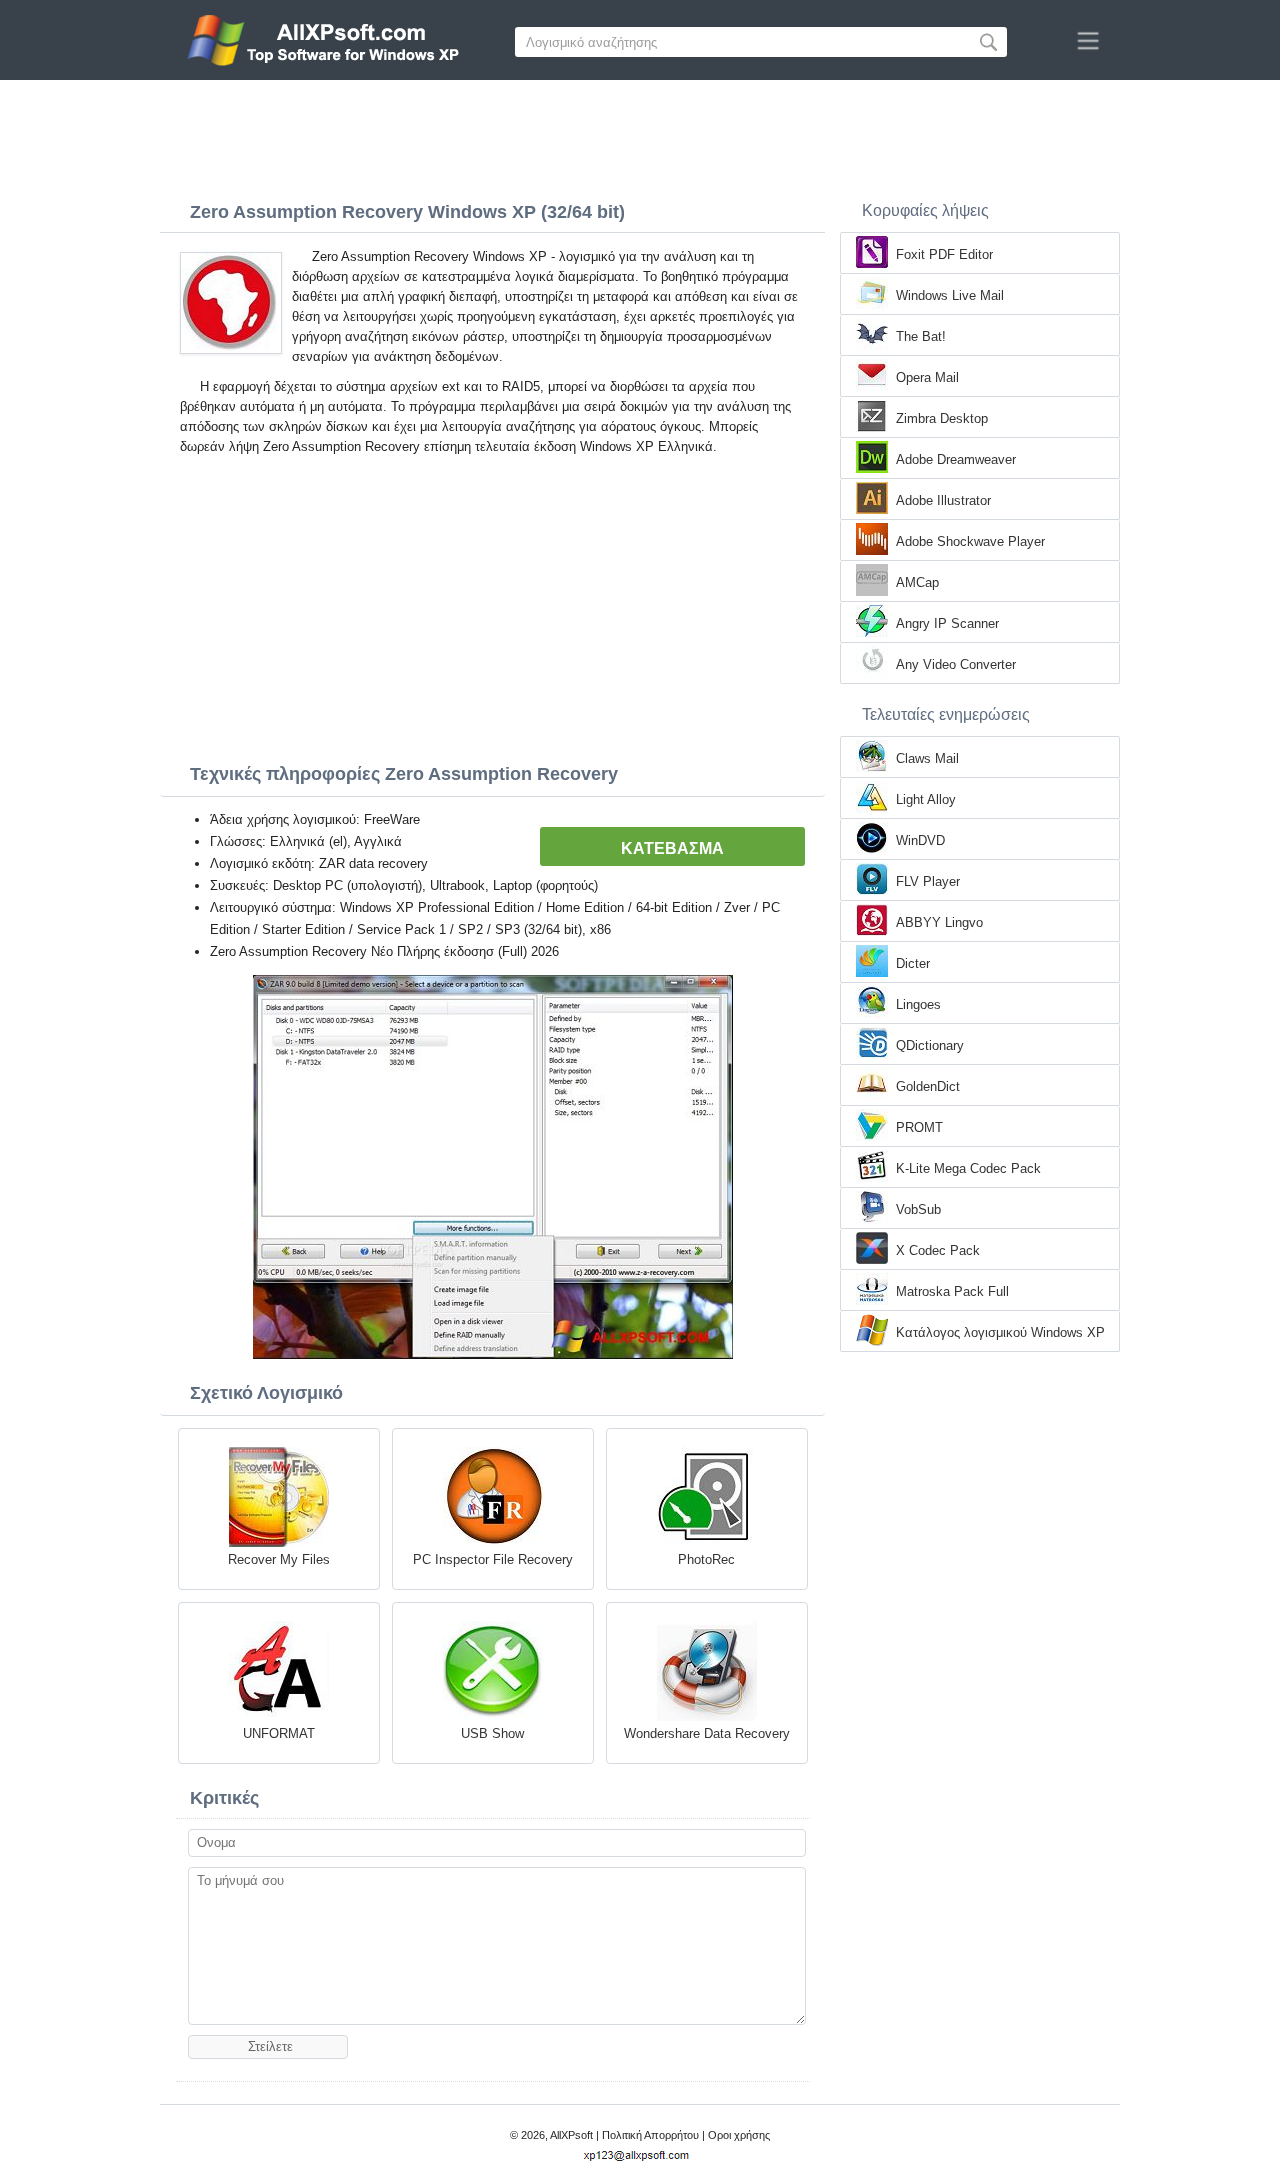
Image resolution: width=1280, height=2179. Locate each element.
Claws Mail (927, 758)
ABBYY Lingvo (939, 922)
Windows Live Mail (950, 295)
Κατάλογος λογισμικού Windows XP (1000, 1332)
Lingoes (918, 1004)
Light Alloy (926, 799)
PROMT (919, 1127)
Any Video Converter (956, 664)
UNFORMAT (279, 1733)
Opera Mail (927, 377)
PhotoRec (706, 1559)
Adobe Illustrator (943, 500)
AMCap (917, 582)
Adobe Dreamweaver (956, 459)
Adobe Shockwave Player (970, 541)
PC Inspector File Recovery (493, 1559)
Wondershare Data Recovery (707, 1733)
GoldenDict (928, 1086)
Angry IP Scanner (947, 623)
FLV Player (928, 881)
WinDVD (920, 840)
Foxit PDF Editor (944, 254)
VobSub (918, 1209)
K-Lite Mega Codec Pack (968, 1168)
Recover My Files (279, 1559)
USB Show (492, 1733)
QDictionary (930, 1045)
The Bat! (921, 336)
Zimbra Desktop (942, 418)
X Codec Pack (938, 1250)
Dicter (913, 963)
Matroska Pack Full (952, 1291)
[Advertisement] (640, 135)
